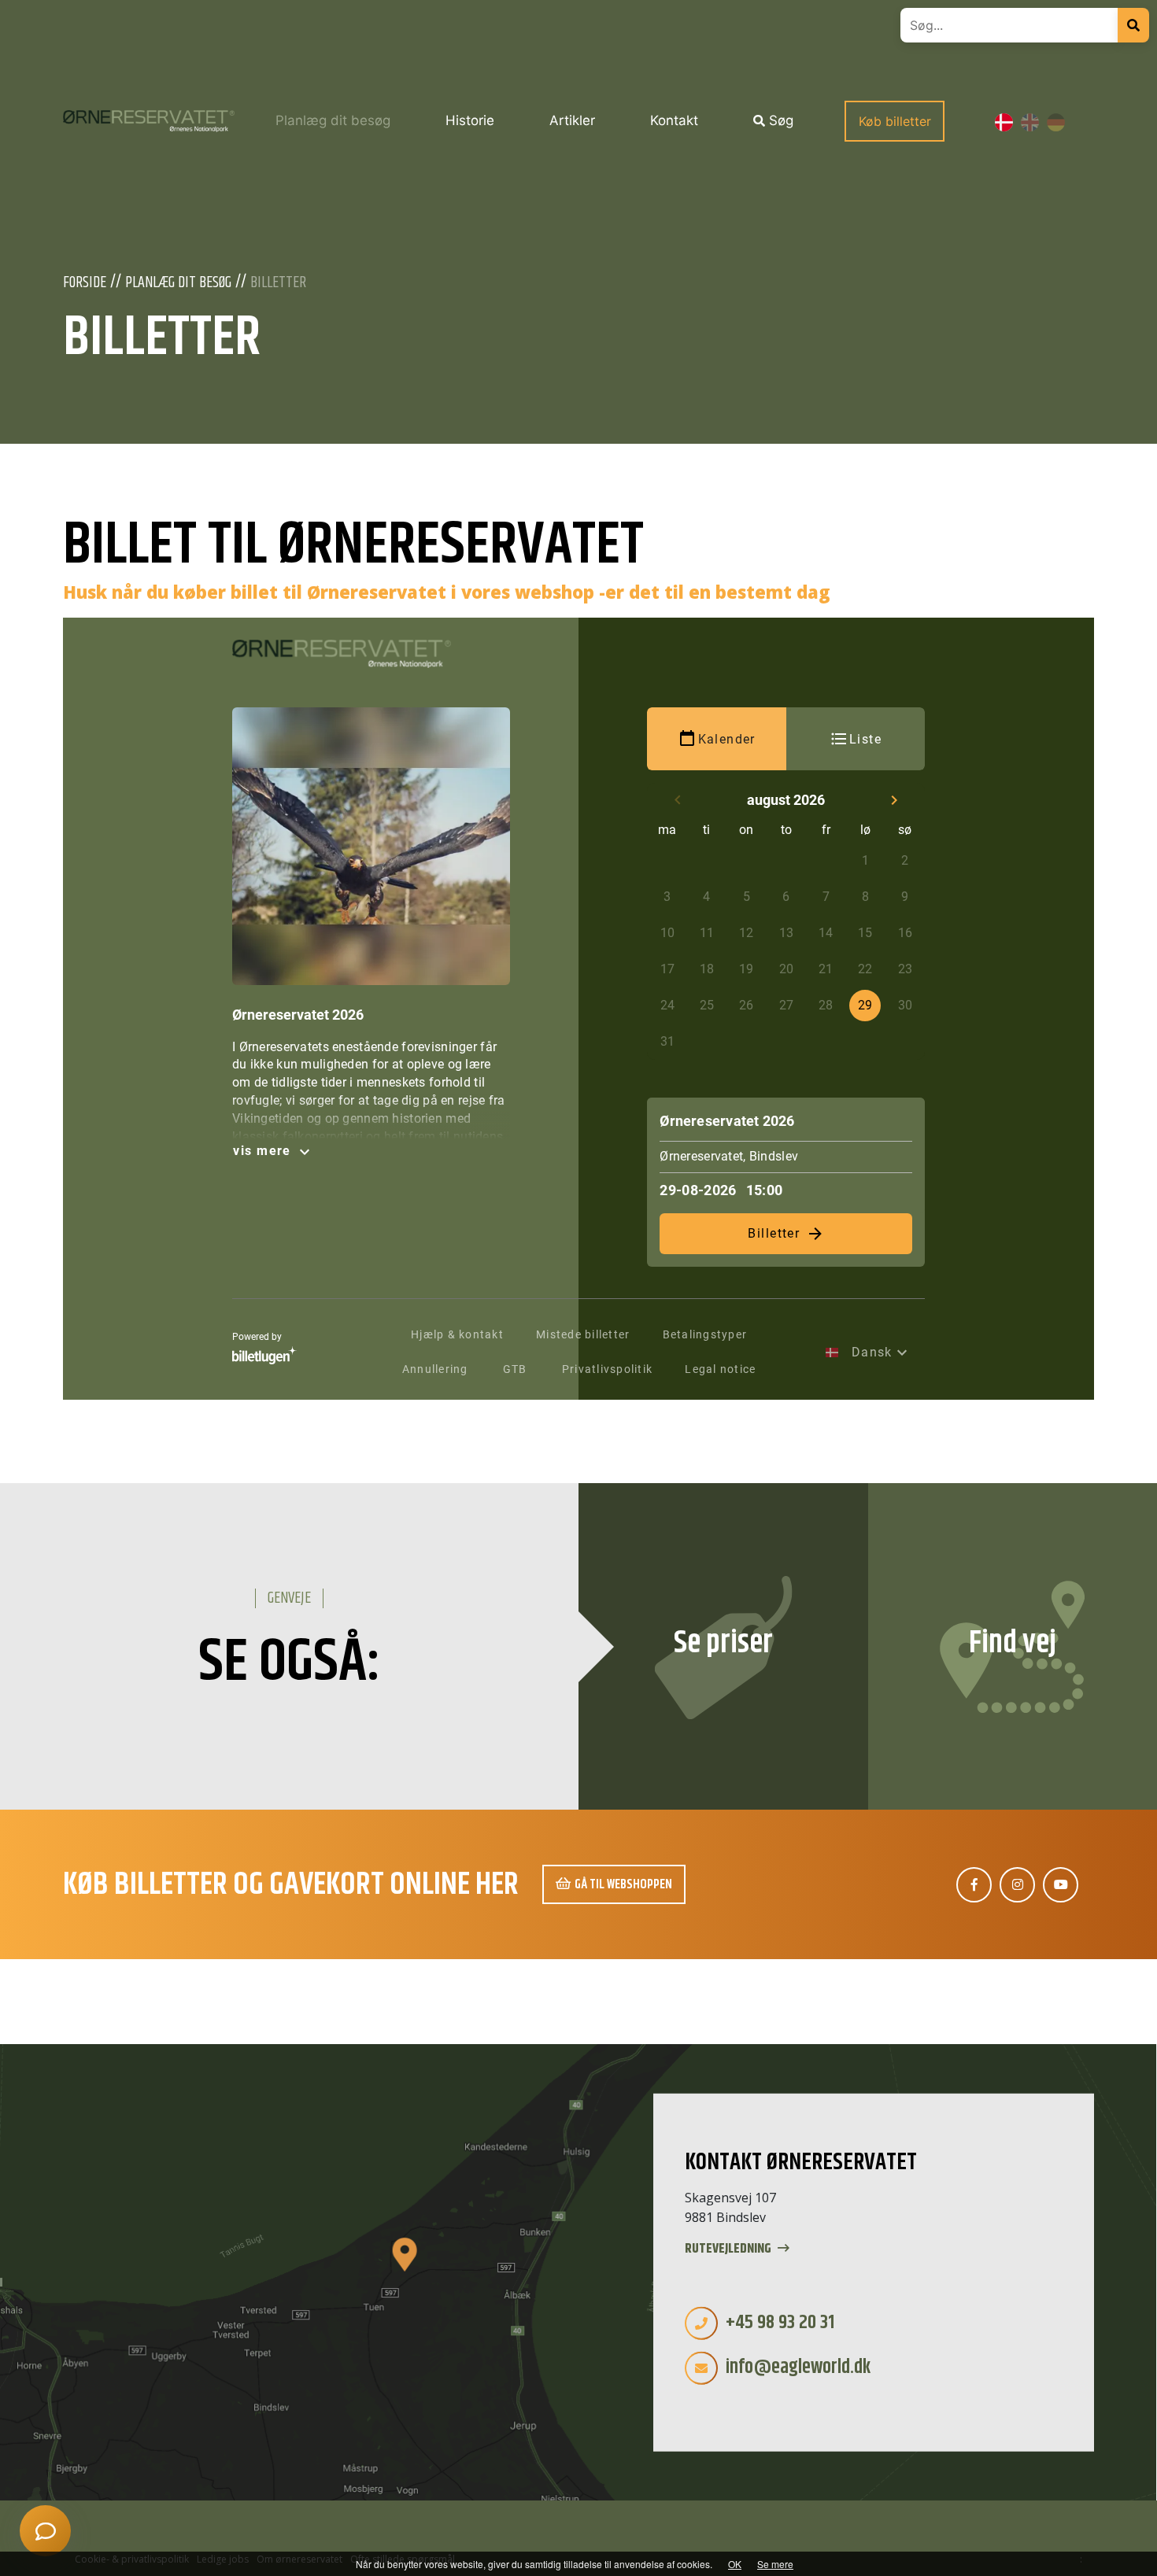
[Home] (149, 121)
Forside (85, 283)
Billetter (278, 283)
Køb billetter (895, 121)
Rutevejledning (729, 2249)
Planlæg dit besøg (178, 283)
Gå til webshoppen (623, 1884)
